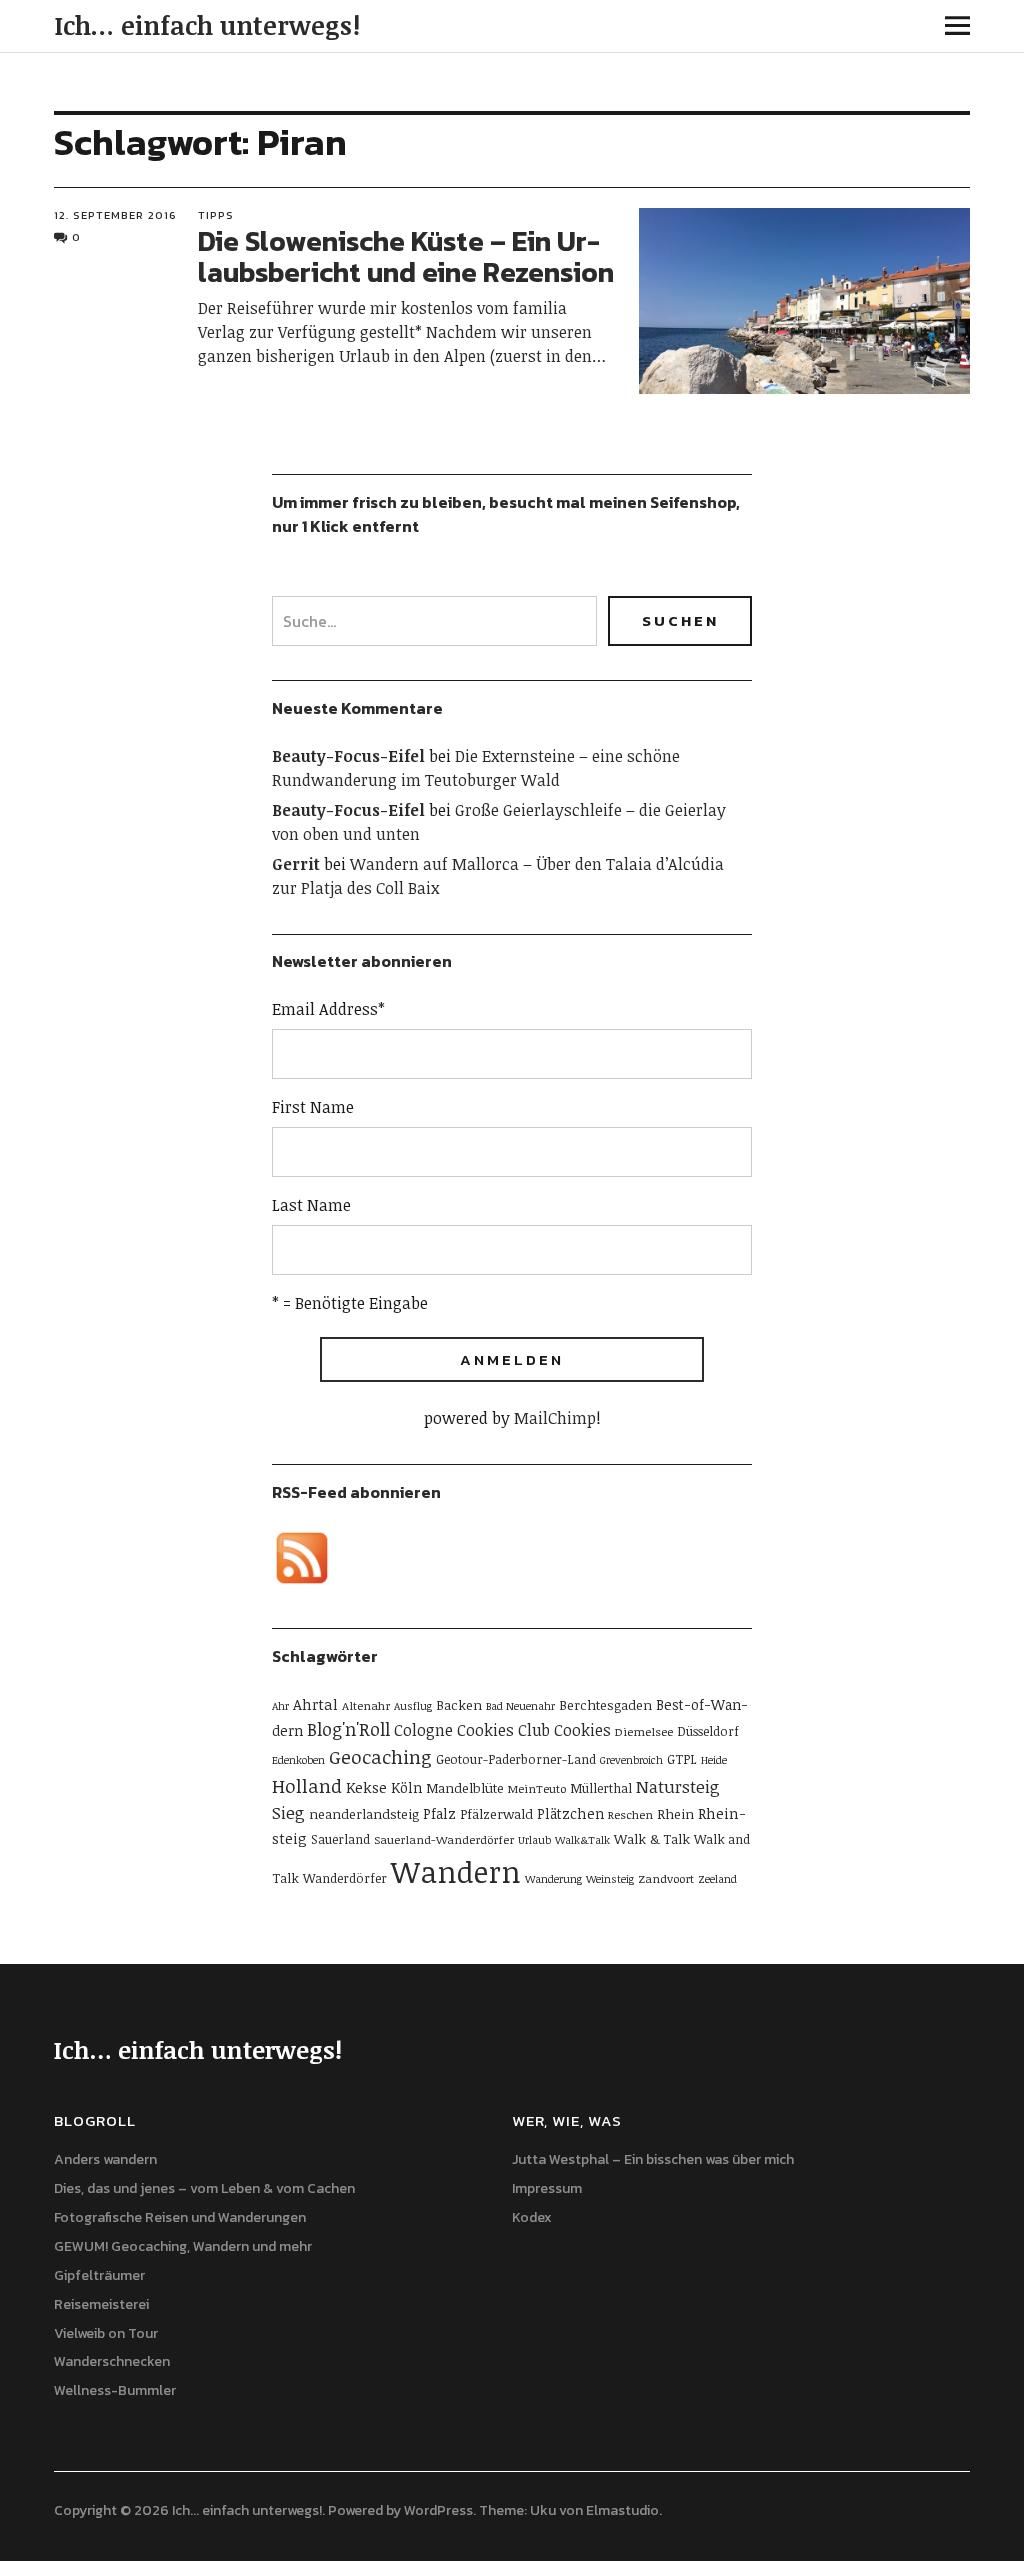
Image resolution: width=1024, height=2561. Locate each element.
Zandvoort (666, 1878)
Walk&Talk (582, 1840)
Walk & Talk (652, 1839)
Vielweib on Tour (106, 2333)
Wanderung (553, 1879)
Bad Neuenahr (520, 1706)
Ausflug (413, 1706)
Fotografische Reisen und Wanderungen (180, 2217)
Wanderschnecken (112, 2361)
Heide (714, 1760)
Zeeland (717, 1879)
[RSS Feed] (302, 1558)
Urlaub (534, 1840)
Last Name (311, 1205)
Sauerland (340, 1839)
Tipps (216, 215)
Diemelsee (644, 1731)
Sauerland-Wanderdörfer (444, 1839)
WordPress (438, 2510)
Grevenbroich (631, 1760)
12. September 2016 (115, 215)
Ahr (280, 1706)
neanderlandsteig (364, 1814)
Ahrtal (315, 1704)
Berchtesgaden (605, 1705)
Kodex (532, 2217)
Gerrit (296, 864)
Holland (307, 1785)
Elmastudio (622, 2510)
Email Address (328, 1009)
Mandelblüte (465, 1788)
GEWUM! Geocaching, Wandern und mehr (183, 2246)
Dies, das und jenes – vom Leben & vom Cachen (204, 2188)
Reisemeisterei (101, 2304)
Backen (459, 1705)
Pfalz (439, 1813)
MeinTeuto (537, 1788)
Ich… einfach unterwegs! (207, 25)
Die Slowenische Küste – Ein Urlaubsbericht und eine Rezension (406, 256)
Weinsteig (610, 1879)
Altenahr (366, 1705)
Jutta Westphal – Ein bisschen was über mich (653, 2159)
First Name (313, 1107)
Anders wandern (105, 2159)
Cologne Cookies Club (472, 1730)
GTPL (682, 1759)
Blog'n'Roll (348, 1729)
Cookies (582, 1730)
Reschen (630, 1814)
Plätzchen (570, 1813)
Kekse (366, 1787)
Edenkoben (298, 1760)
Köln (406, 1787)
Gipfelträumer (99, 2275)
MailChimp (555, 1418)
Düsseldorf (708, 1731)
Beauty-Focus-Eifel (348, 756)
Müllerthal (601, 1788)
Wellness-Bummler (115, 2390)
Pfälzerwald (496, 1814)
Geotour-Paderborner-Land (516, 1759)
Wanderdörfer (345, 1878)
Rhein (675, 1814)
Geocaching (380, 1756)
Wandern (456, 1871)
